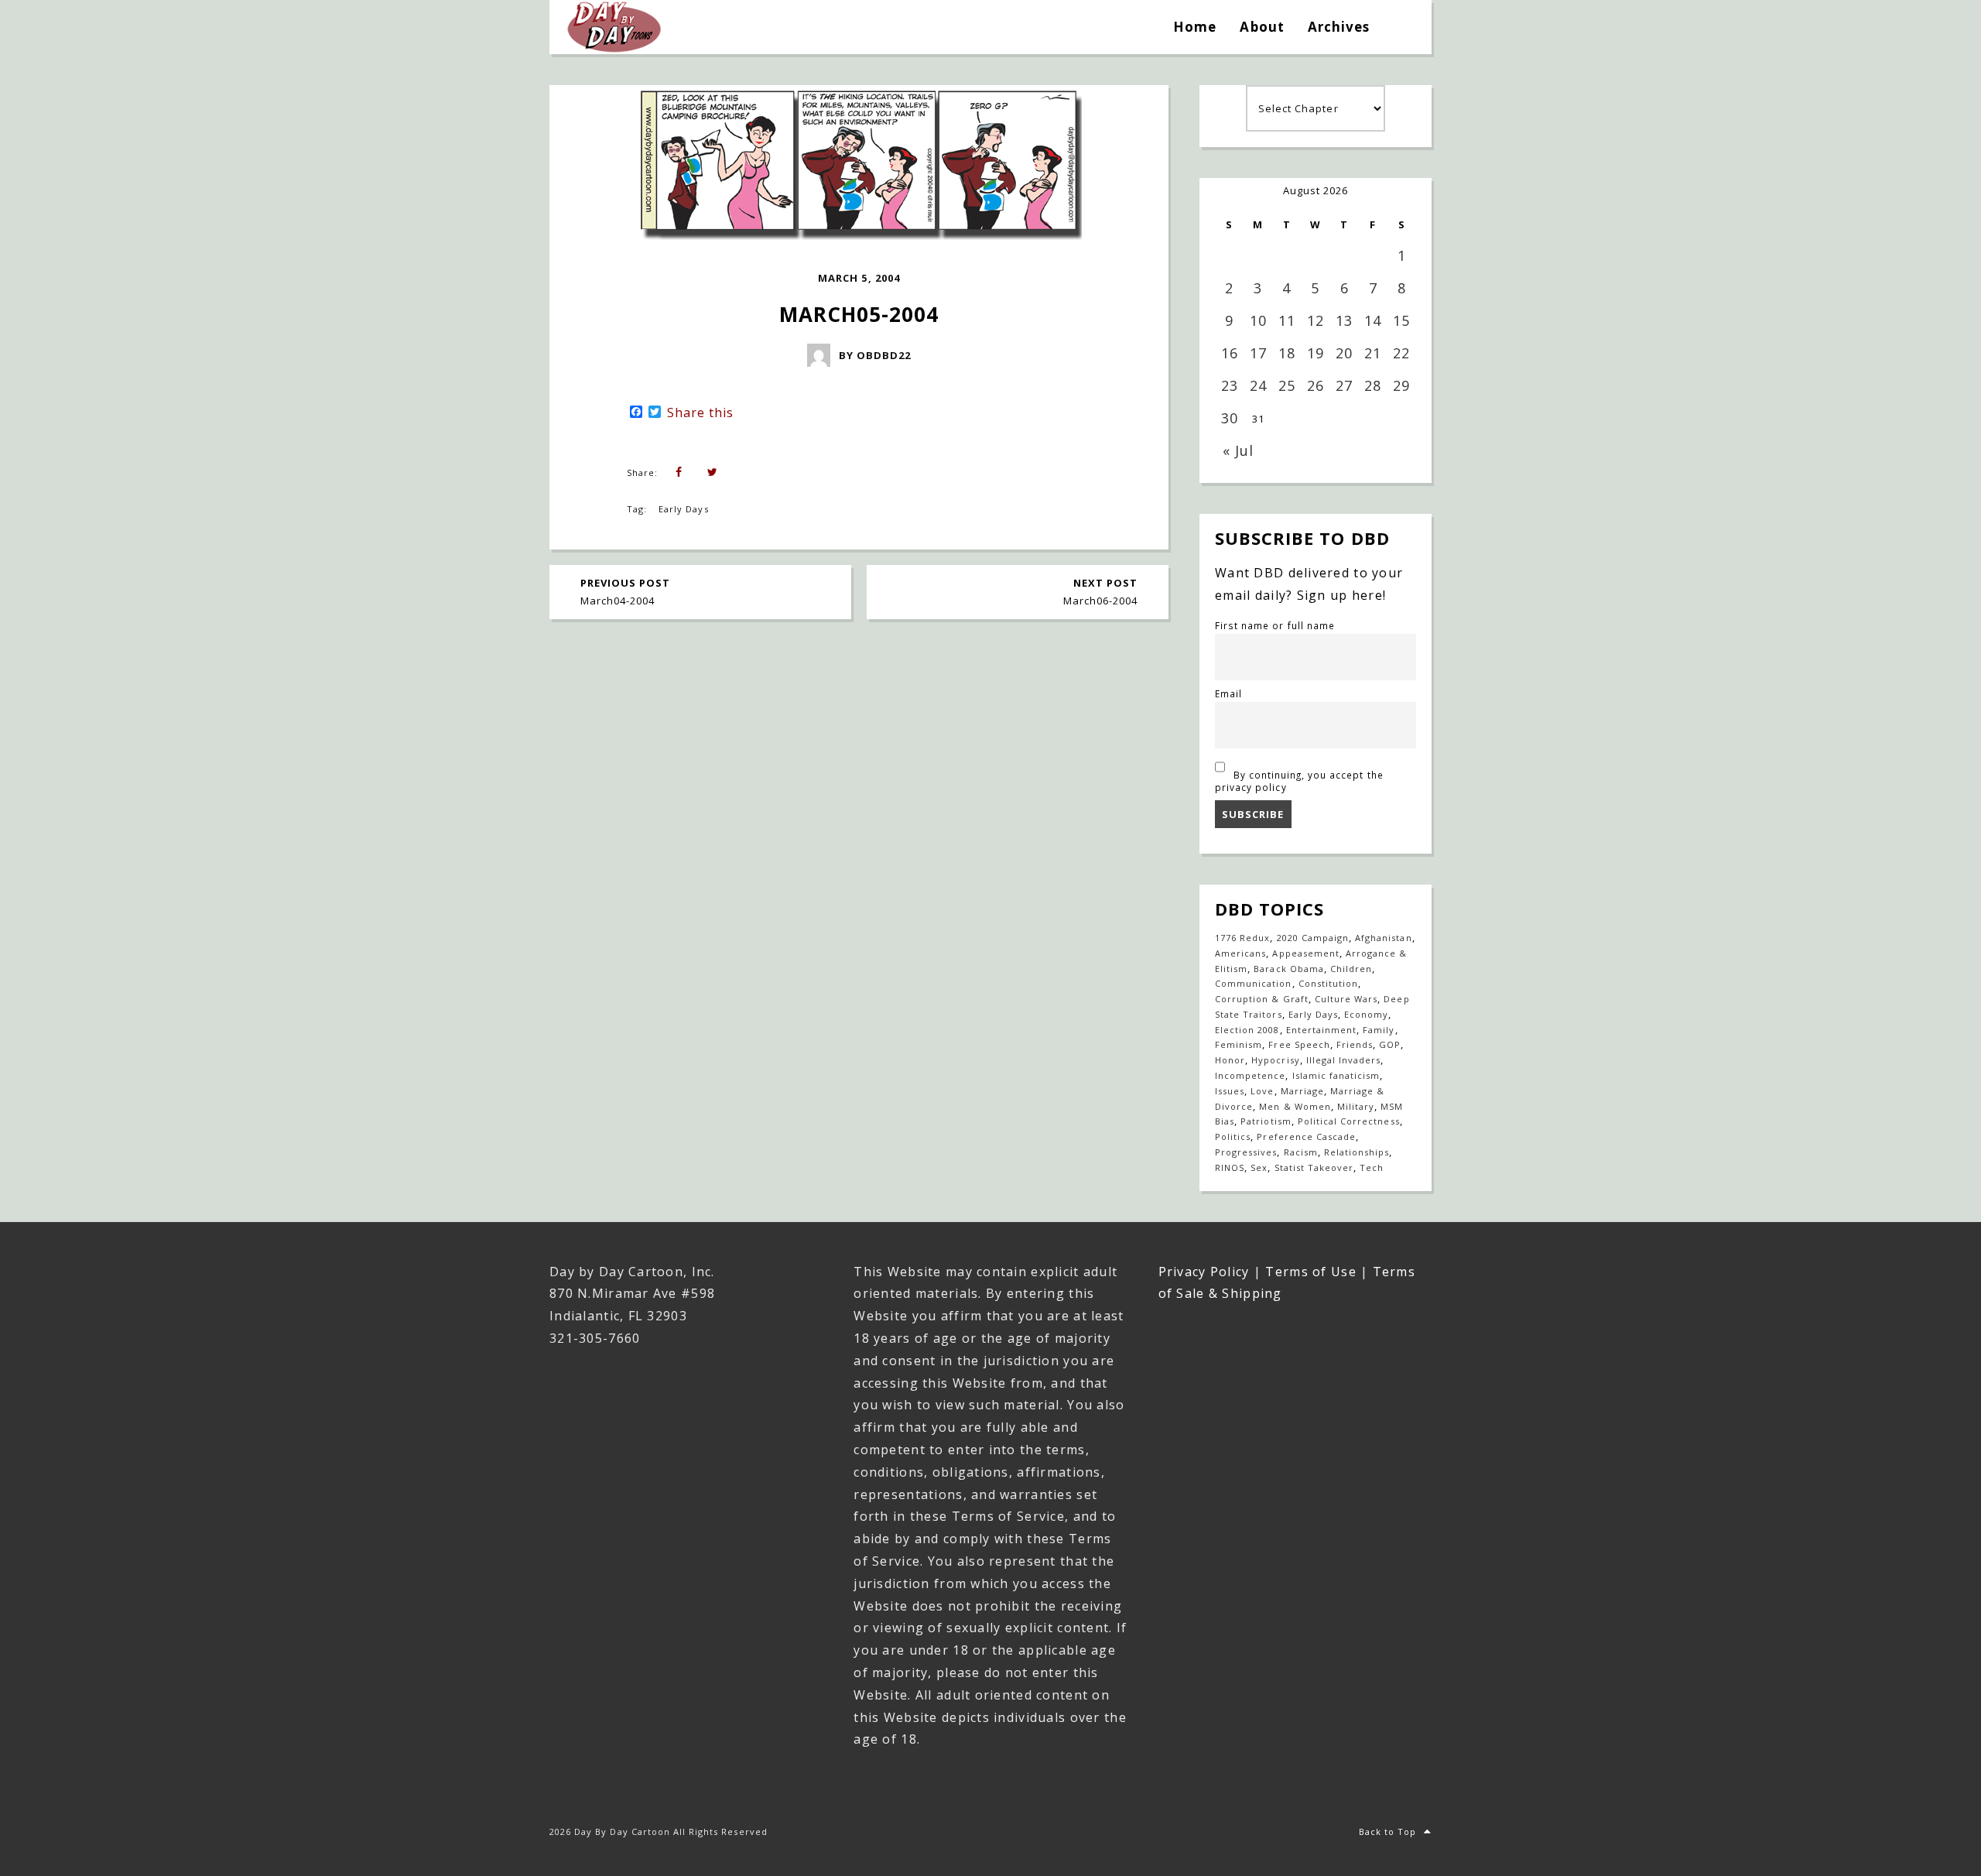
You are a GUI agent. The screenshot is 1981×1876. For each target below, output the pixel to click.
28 (1373, 385)
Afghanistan (1383, 938)
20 (1344, 353)
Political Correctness (1349, 1121)
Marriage (1302, 1091)
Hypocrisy (1275, 1060)
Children (1351, 969)
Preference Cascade (1306, 1137)
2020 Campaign (1313, 938)
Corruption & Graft (1262, 999)
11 (1287, 320)
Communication (1254, 983)
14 (1373, 320)
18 (1287, 353)
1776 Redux (1242, 938)
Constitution (1328, 983)
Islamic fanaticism (1336, 1075)
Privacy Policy (1204, 1272)
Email (1228, 693)
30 (1230, 418)
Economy (1366, 1014)
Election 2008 (1247, 1030)
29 (1401, 385)
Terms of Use (1310, 1272)
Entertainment (1322, 1030)
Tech (1372, 1167)
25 (1287, 385)
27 (1344, 385)
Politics (1233, 1137)
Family (1379, 1030)
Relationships (1357, 1152)
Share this (700, 413)
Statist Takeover (1314, 1167)
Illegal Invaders (1344, 1060)
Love (1262, 1091)
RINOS (1230, 1167)
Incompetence (1250, 1075)
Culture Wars (1346, 999)
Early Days (683, 509)
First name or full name (1275, 625)
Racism (1301, 1152)
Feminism (1239, 1044)
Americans (1240, 953)
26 (1316, 385)
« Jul (1238, 450)
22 (1401, 353)
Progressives (1246, 1152)
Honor (1230, 1060)
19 (1316, 353)
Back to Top (1387, 1831)
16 (1230, 353)
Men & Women (1295, 1106)
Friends (1355, 1044)
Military (1356, 1106)
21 (1373, 353)
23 (1230, 385)
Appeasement (1305, 953)
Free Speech (1299, 1044)
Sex (1259, 1167)
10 (1258, 320)
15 (1401, 320)
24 (1258, 385)
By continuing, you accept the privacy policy (1299, 781)
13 (1344, 320)
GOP (1390, 1044)
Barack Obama (1288, 969)
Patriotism (1266, 1121)
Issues (1230, 1091)
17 (1258, 353)
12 (1316, 320)
